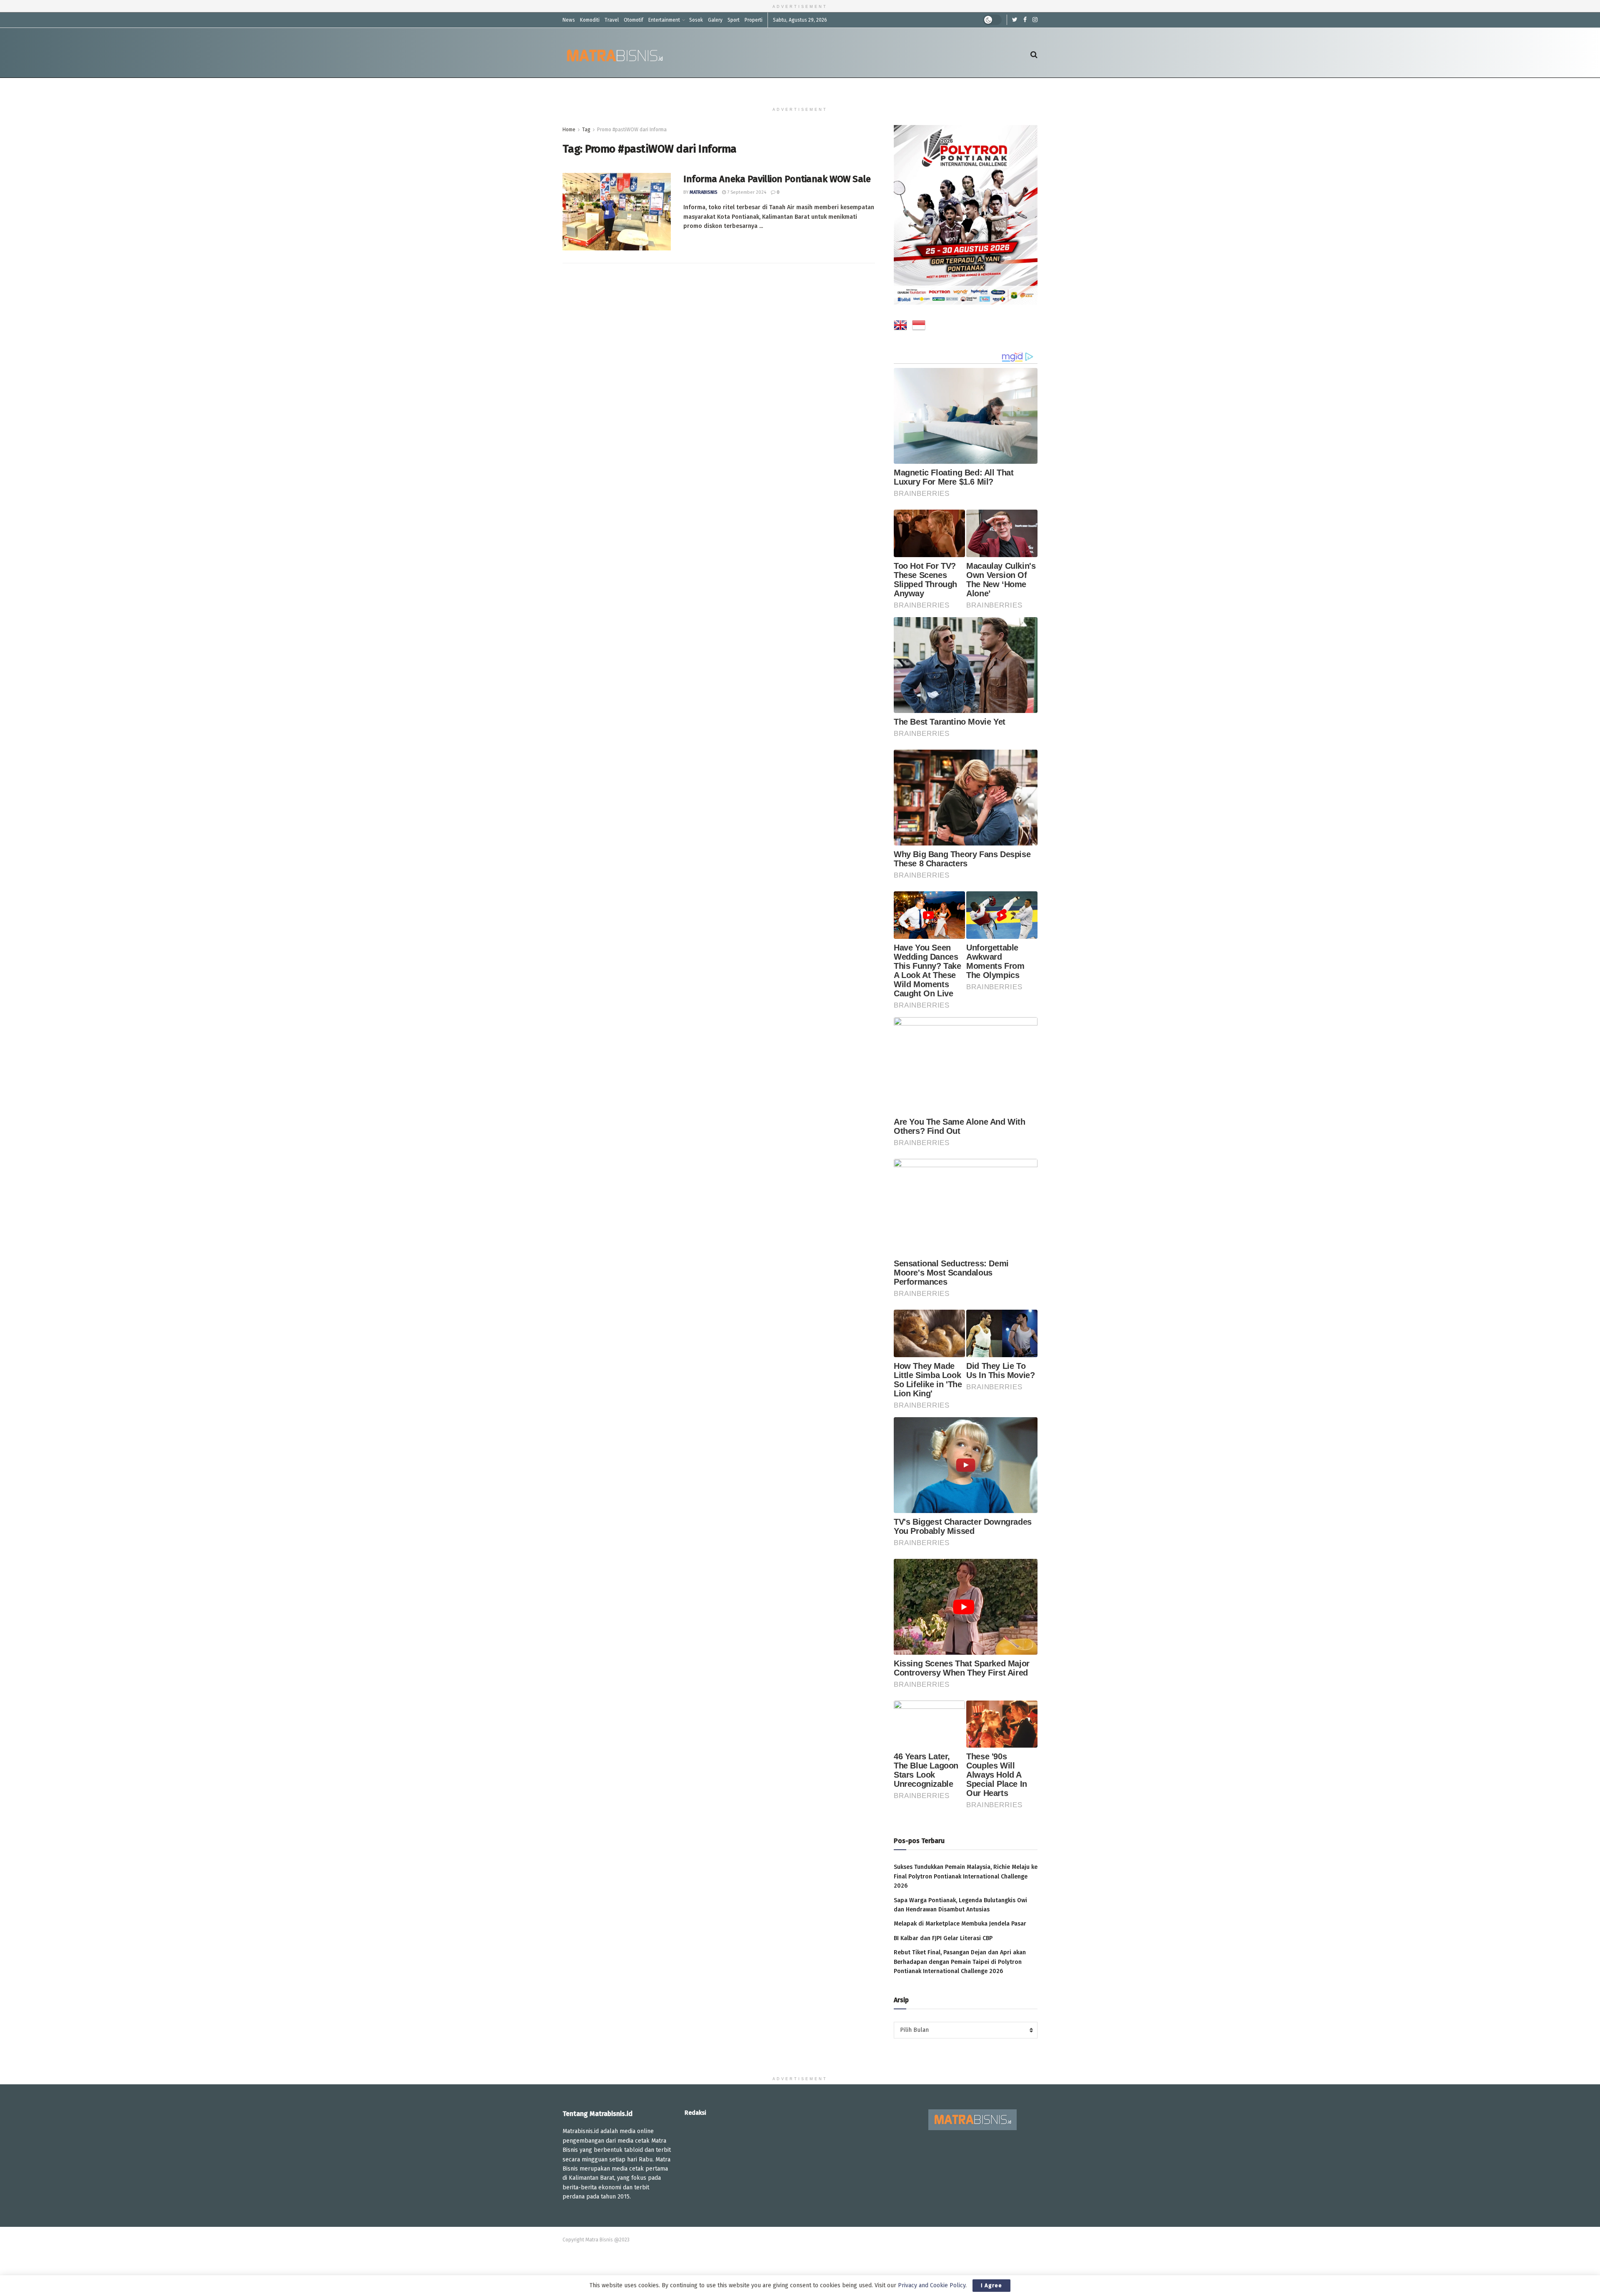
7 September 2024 (746, 192)
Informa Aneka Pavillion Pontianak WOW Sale (777, 179)
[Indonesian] (919, 327)
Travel (612, 20)
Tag (586, 130)
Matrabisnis (704, 192)
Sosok (696, 20)
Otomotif (634, 20)
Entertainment (664, 20)
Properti (754, 20)
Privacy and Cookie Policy (932, 2285)
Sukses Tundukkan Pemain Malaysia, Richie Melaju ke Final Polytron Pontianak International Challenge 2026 (966, 1876)
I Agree (991, 2285)
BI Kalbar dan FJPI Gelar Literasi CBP (943, 1938)
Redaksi (695, 2113)
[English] (900, 327)
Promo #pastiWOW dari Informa (632, 130)
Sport (734, 20)
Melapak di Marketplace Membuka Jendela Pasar (960, 1924)
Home (569, 130)
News (569, 20)
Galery (715, 20)
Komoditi (590, 20)
